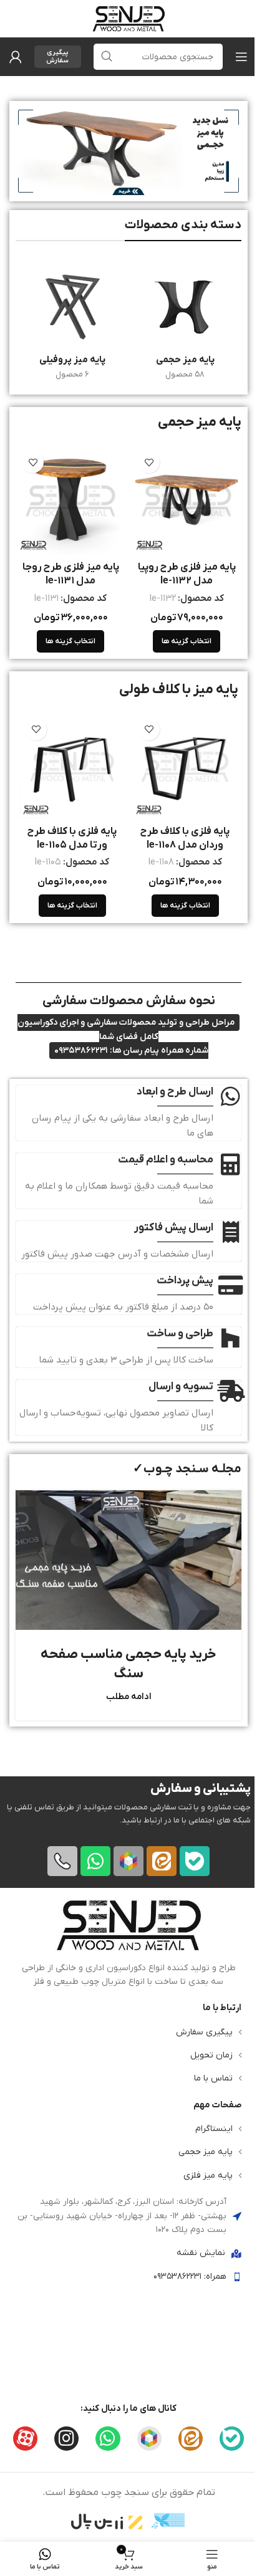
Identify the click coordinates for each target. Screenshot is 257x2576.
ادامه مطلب (129, 1697)
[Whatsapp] (95, 1860)
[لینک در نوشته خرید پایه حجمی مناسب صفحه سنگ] (128, 1560)
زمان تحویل (211, 2055)
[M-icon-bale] (195, 1860)
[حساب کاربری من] (16, 57)
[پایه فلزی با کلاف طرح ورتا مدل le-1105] (72, 766)
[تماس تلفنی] (62, 1860)
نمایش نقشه (201, 2253)
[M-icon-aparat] (25, 2438)
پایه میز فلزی (208, 2175)
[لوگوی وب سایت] (128, 18)
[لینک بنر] (128, 151)
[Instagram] (66, 2438)
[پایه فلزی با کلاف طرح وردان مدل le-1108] (185, 766)
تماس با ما (213, 2078)
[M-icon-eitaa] (162, 1860)
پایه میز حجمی (206, 2152)
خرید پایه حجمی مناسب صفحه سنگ (128, 1664)
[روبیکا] (128, 1860)
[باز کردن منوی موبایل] (241, 57)
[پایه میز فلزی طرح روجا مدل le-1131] (70, 500)
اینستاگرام (214, 2129)
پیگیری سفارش (57, 56)
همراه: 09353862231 (190, 2276)
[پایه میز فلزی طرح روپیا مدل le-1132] (187, 500)
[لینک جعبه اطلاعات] (128, 1943)
